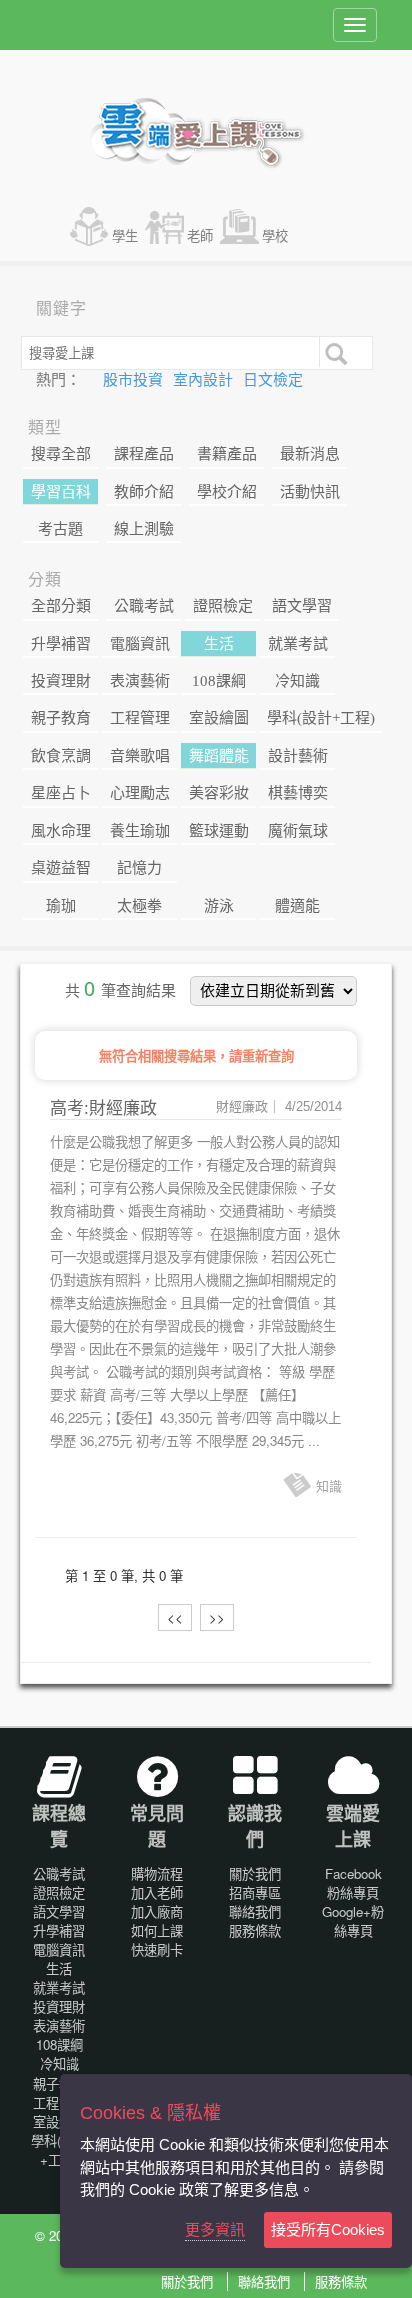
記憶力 (139, 868)
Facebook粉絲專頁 (353, 1883)
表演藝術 (140, 681)
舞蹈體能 (219, 756)
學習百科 (61, 492)
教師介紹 (144, 492)
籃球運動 (219, 831)
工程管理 (140, 718)
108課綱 (219, 681)
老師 (200, 235)
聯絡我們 (255, 1911)
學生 (125, 235)
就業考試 (298, 644)
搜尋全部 (61, 454)
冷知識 (297, 681)
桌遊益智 (61, 868)
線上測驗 (144, 529)
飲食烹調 (61, 756)
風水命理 (61, 831)
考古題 (60, 529)
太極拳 (139, 906)
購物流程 (157, 1873)
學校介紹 (227, 492)
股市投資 (135, 380)
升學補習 (61, 644)
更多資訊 (215, 2229)
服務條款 (255, 1930)
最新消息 (310, 454)
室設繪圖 (219, 718)
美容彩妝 (219, 793)
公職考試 (144, 606)
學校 (275, 235)
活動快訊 (310, 492)
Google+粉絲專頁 (353, 1921)
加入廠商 (157, 1911)
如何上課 (157, 1930)
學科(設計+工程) (321, 718)
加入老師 (157, 1892)
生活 (219, 644)
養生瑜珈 (140, 831)
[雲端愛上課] (206, 135)
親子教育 (61, 718)
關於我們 (255, 1873)
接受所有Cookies (328, 2229)
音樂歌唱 (140, 756)
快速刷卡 (157, 1949)
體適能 (297, 906)
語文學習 (302, 606)
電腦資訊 (140, 644)
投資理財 (61, 681)
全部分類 (61, 606)
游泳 (219, 906)
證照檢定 (223, 606)
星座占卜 (61, 793)
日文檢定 (273, 380)
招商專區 (255, 1892)
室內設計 (205, 380)
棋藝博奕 (298, 793)
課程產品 (144, 454)
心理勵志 (140, 793)
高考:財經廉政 (103, 1108)
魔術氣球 (298, 831)
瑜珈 (61, 906)
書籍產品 (227, 454)
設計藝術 (298, 756)
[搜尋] (334, 352)
